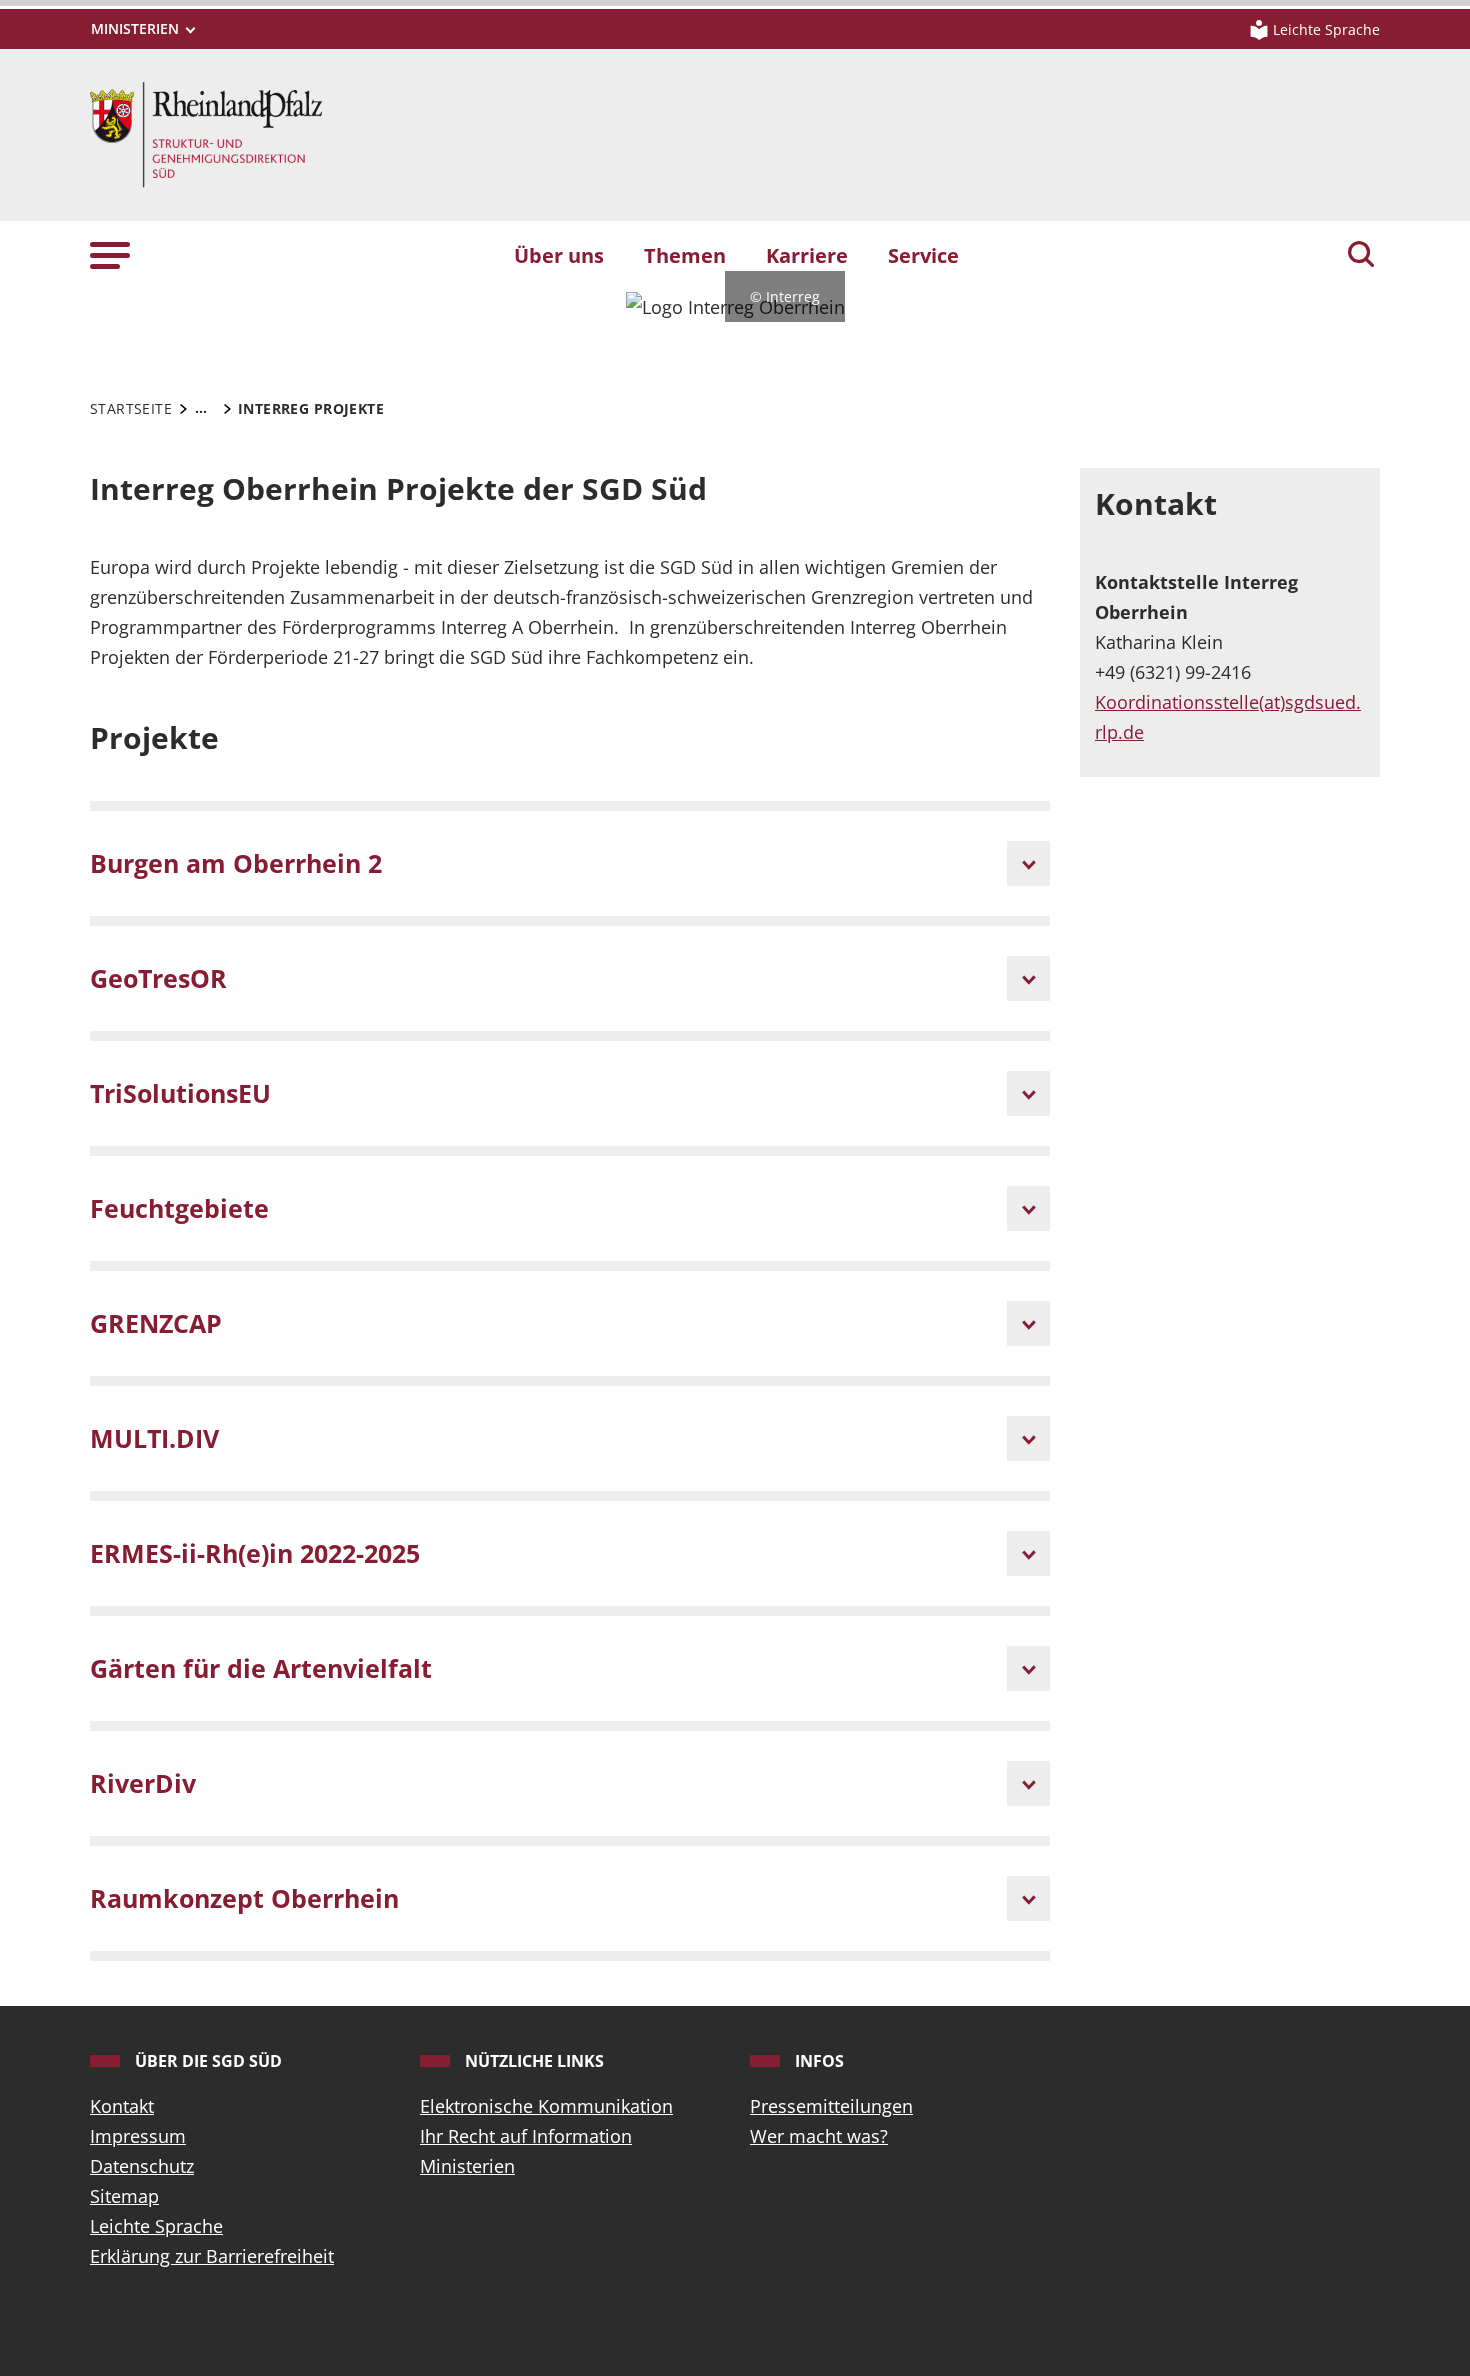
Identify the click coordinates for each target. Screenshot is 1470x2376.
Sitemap (124, 2196)
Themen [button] (685, 255)
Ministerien (467, 2166)
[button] (110, 254)
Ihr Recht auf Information (526, 2136)
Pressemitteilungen (831, 2106)
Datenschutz (142, 2166)
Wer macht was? (819, 2136)
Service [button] (923, 255)
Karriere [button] (807, 255)
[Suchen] (1361, 256)
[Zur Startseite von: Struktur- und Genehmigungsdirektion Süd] (206, 133)
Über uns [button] (559, 255)
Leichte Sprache (156, 2226)
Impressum (138, 2136)
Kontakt (122, 2106)
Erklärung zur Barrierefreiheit (212, 2256)
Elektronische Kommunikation (546, 2106)
